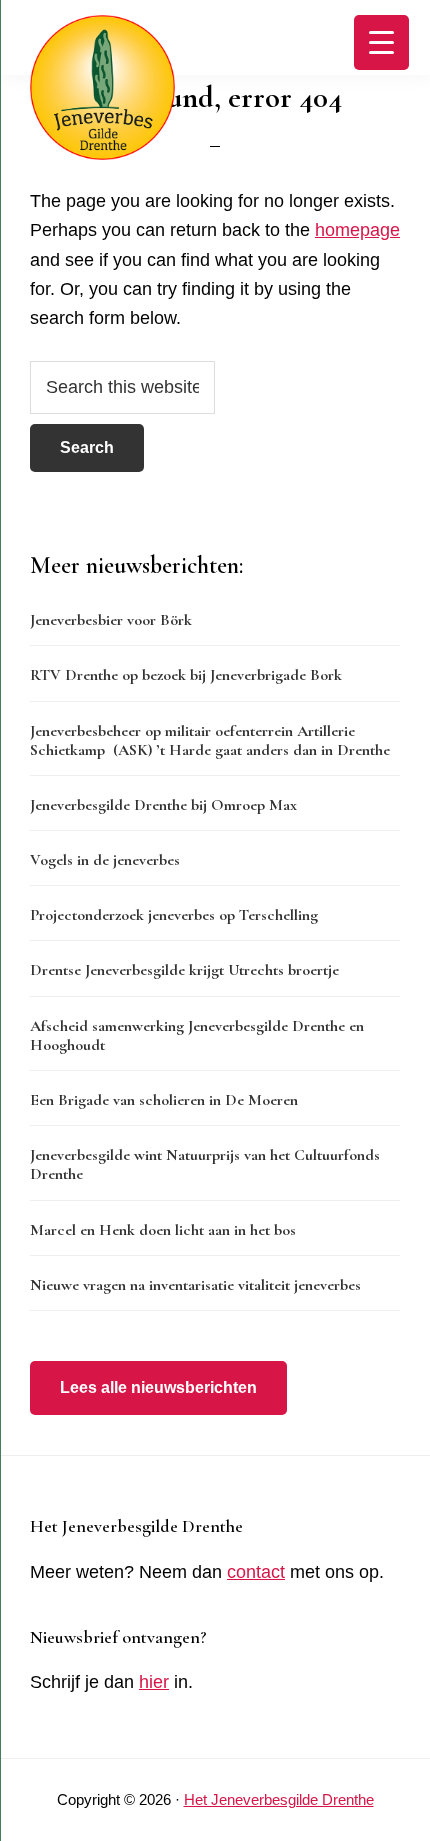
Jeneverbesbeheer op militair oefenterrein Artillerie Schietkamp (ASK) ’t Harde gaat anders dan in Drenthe (210, 740)
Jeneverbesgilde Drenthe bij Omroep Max (163, 805)
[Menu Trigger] (381, 42)
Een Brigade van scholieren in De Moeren (164, 1100)
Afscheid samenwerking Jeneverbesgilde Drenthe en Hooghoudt (197, 1035)
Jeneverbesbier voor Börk (111, 620)
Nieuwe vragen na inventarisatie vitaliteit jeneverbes (195, 1285)
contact (256, 1572)
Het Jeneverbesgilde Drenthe (279, 1799)
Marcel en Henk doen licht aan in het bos (163, 1230)
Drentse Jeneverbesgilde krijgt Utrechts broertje (184, 970)
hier (154, 1682)
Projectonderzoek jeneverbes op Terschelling (174, 915)
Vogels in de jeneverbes (105, 860)
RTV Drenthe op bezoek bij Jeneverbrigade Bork (186, 675)
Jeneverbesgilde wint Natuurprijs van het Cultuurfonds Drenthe (205, 1164)
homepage (357, 230)
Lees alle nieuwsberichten (158, 1387)
